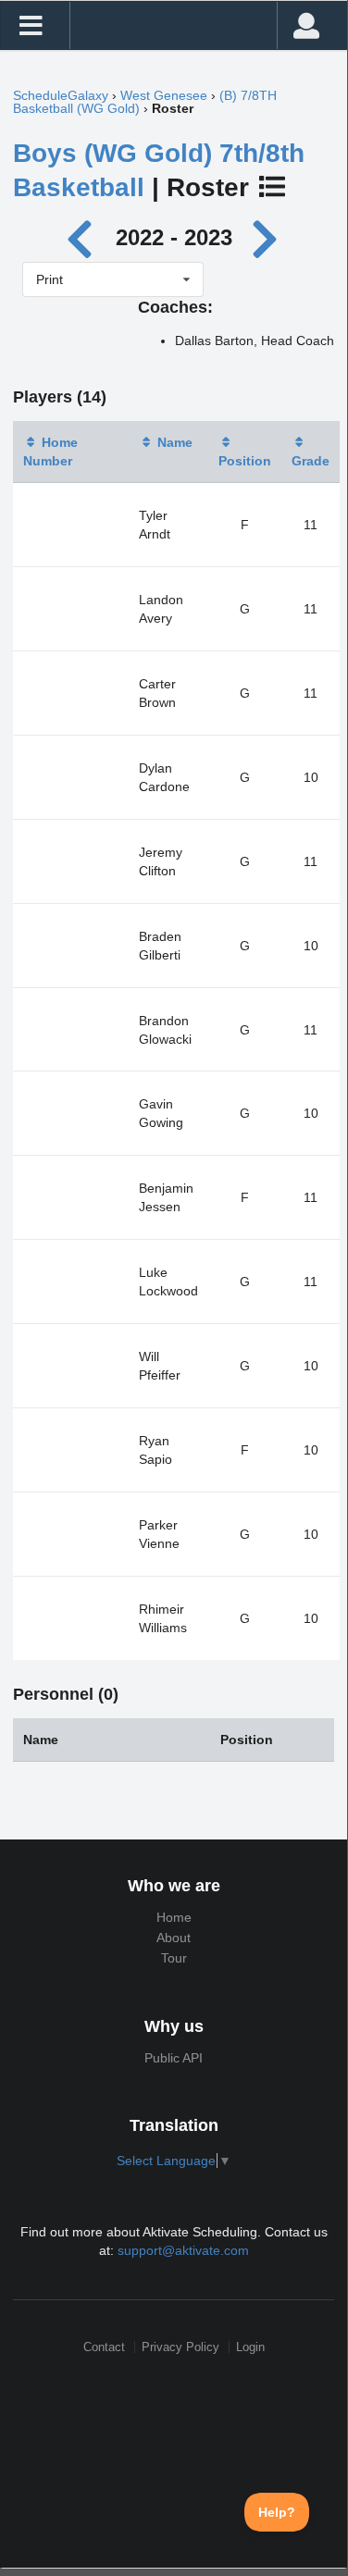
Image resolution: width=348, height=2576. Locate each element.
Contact (104, 2347)
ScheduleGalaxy (61, 95)
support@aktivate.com (183, 2250)
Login (250, 2347)
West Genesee (164, 95)
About (174, 1938)
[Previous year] (84, 237)
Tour (174, 1958)
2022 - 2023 (174, 237)
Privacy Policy (180, 2347)
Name (175, 442)
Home (174, 1917)
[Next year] (267, 237)
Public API (174, 2058)
